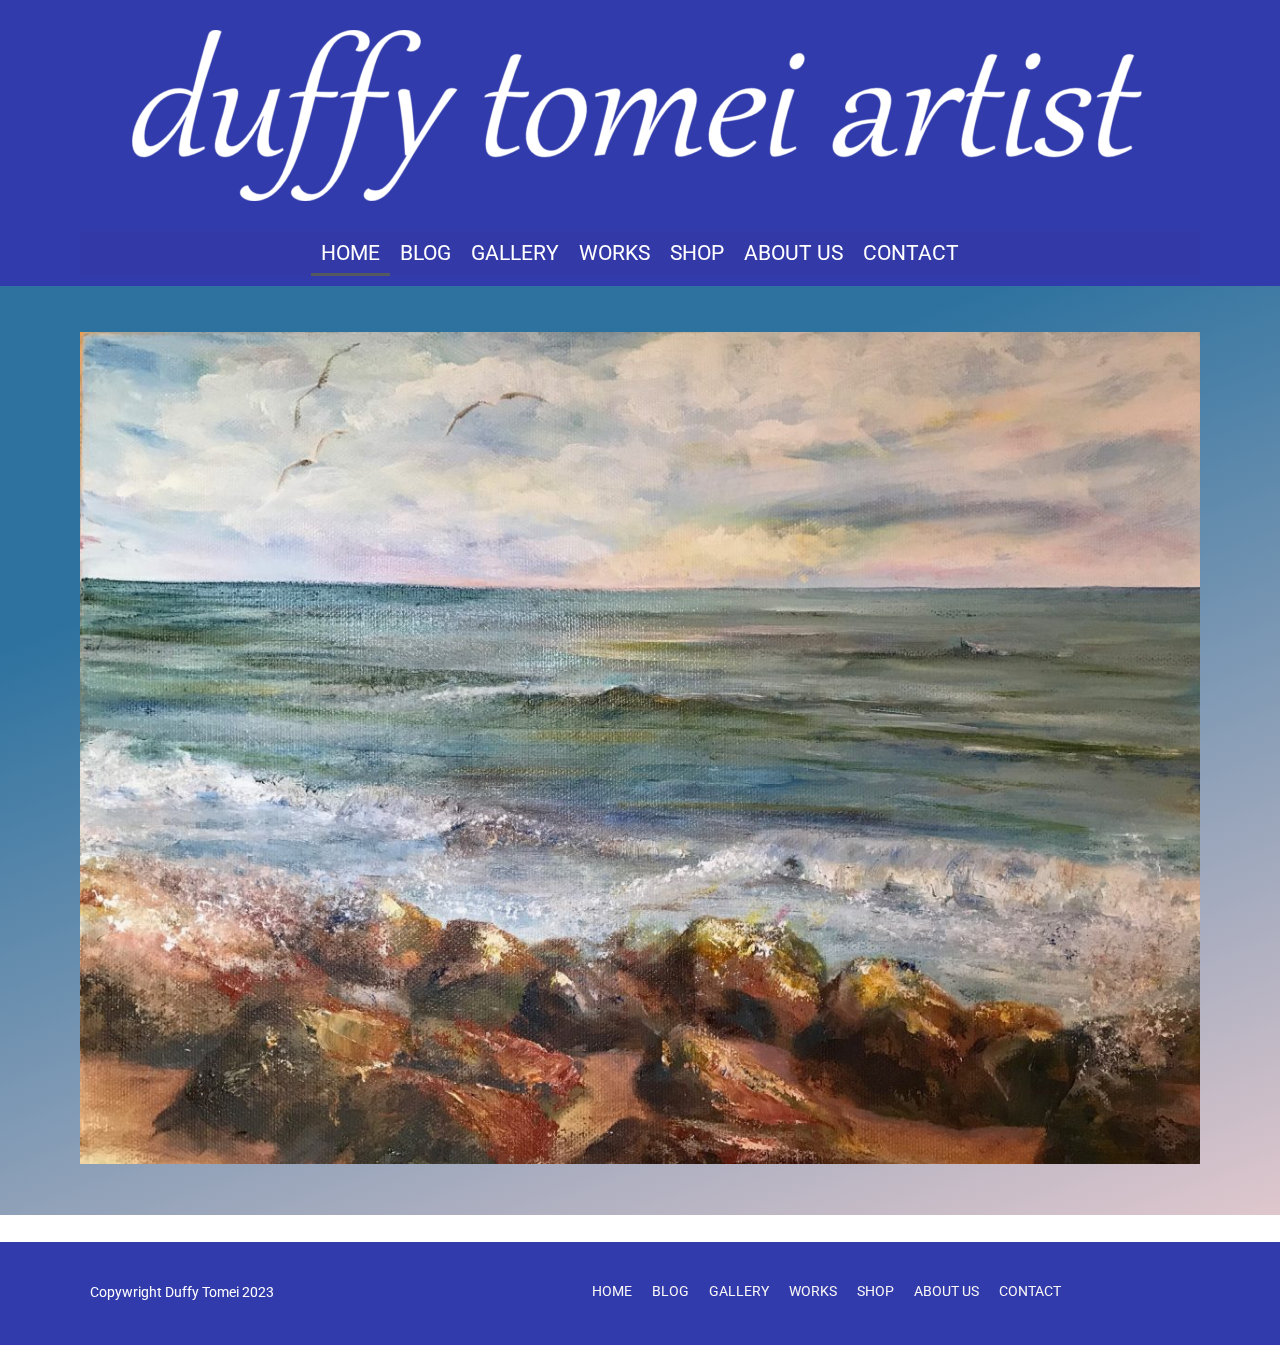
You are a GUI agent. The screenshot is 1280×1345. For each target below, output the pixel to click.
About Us (793, 253)
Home (350, 253)
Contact (911, 253)
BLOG (425, 253)
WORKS (614, 253)
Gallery (515, 253)
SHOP (697, 253)
